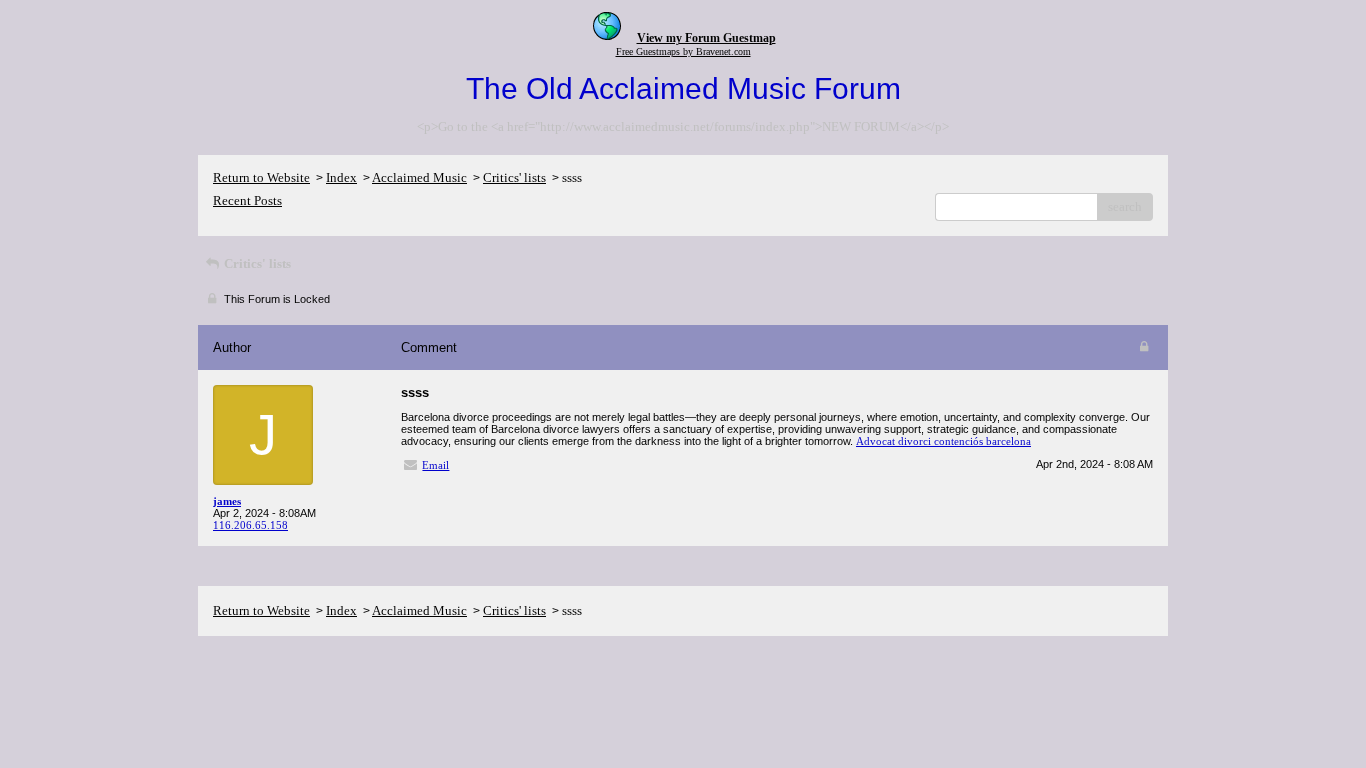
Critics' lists (514, 177)
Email (435, 465)
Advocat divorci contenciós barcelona (943, 441)
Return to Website (261, 177)
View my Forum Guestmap (706, 38)
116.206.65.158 (250, 525)
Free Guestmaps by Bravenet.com (683, 51)
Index (341, 177)
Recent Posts (247, 200)
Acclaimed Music (419, 177)
